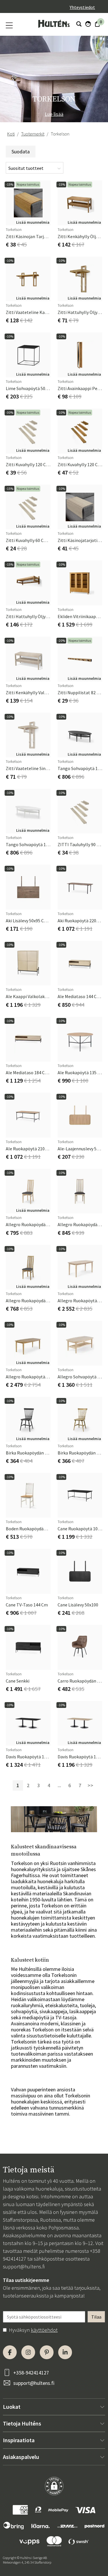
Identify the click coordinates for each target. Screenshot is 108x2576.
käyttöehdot (44, 2330)
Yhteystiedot (82, 7)
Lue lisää (54, 114)
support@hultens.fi (24, 2267)
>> (90, 1785)
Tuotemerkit (33, 134)
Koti (11, 134)
